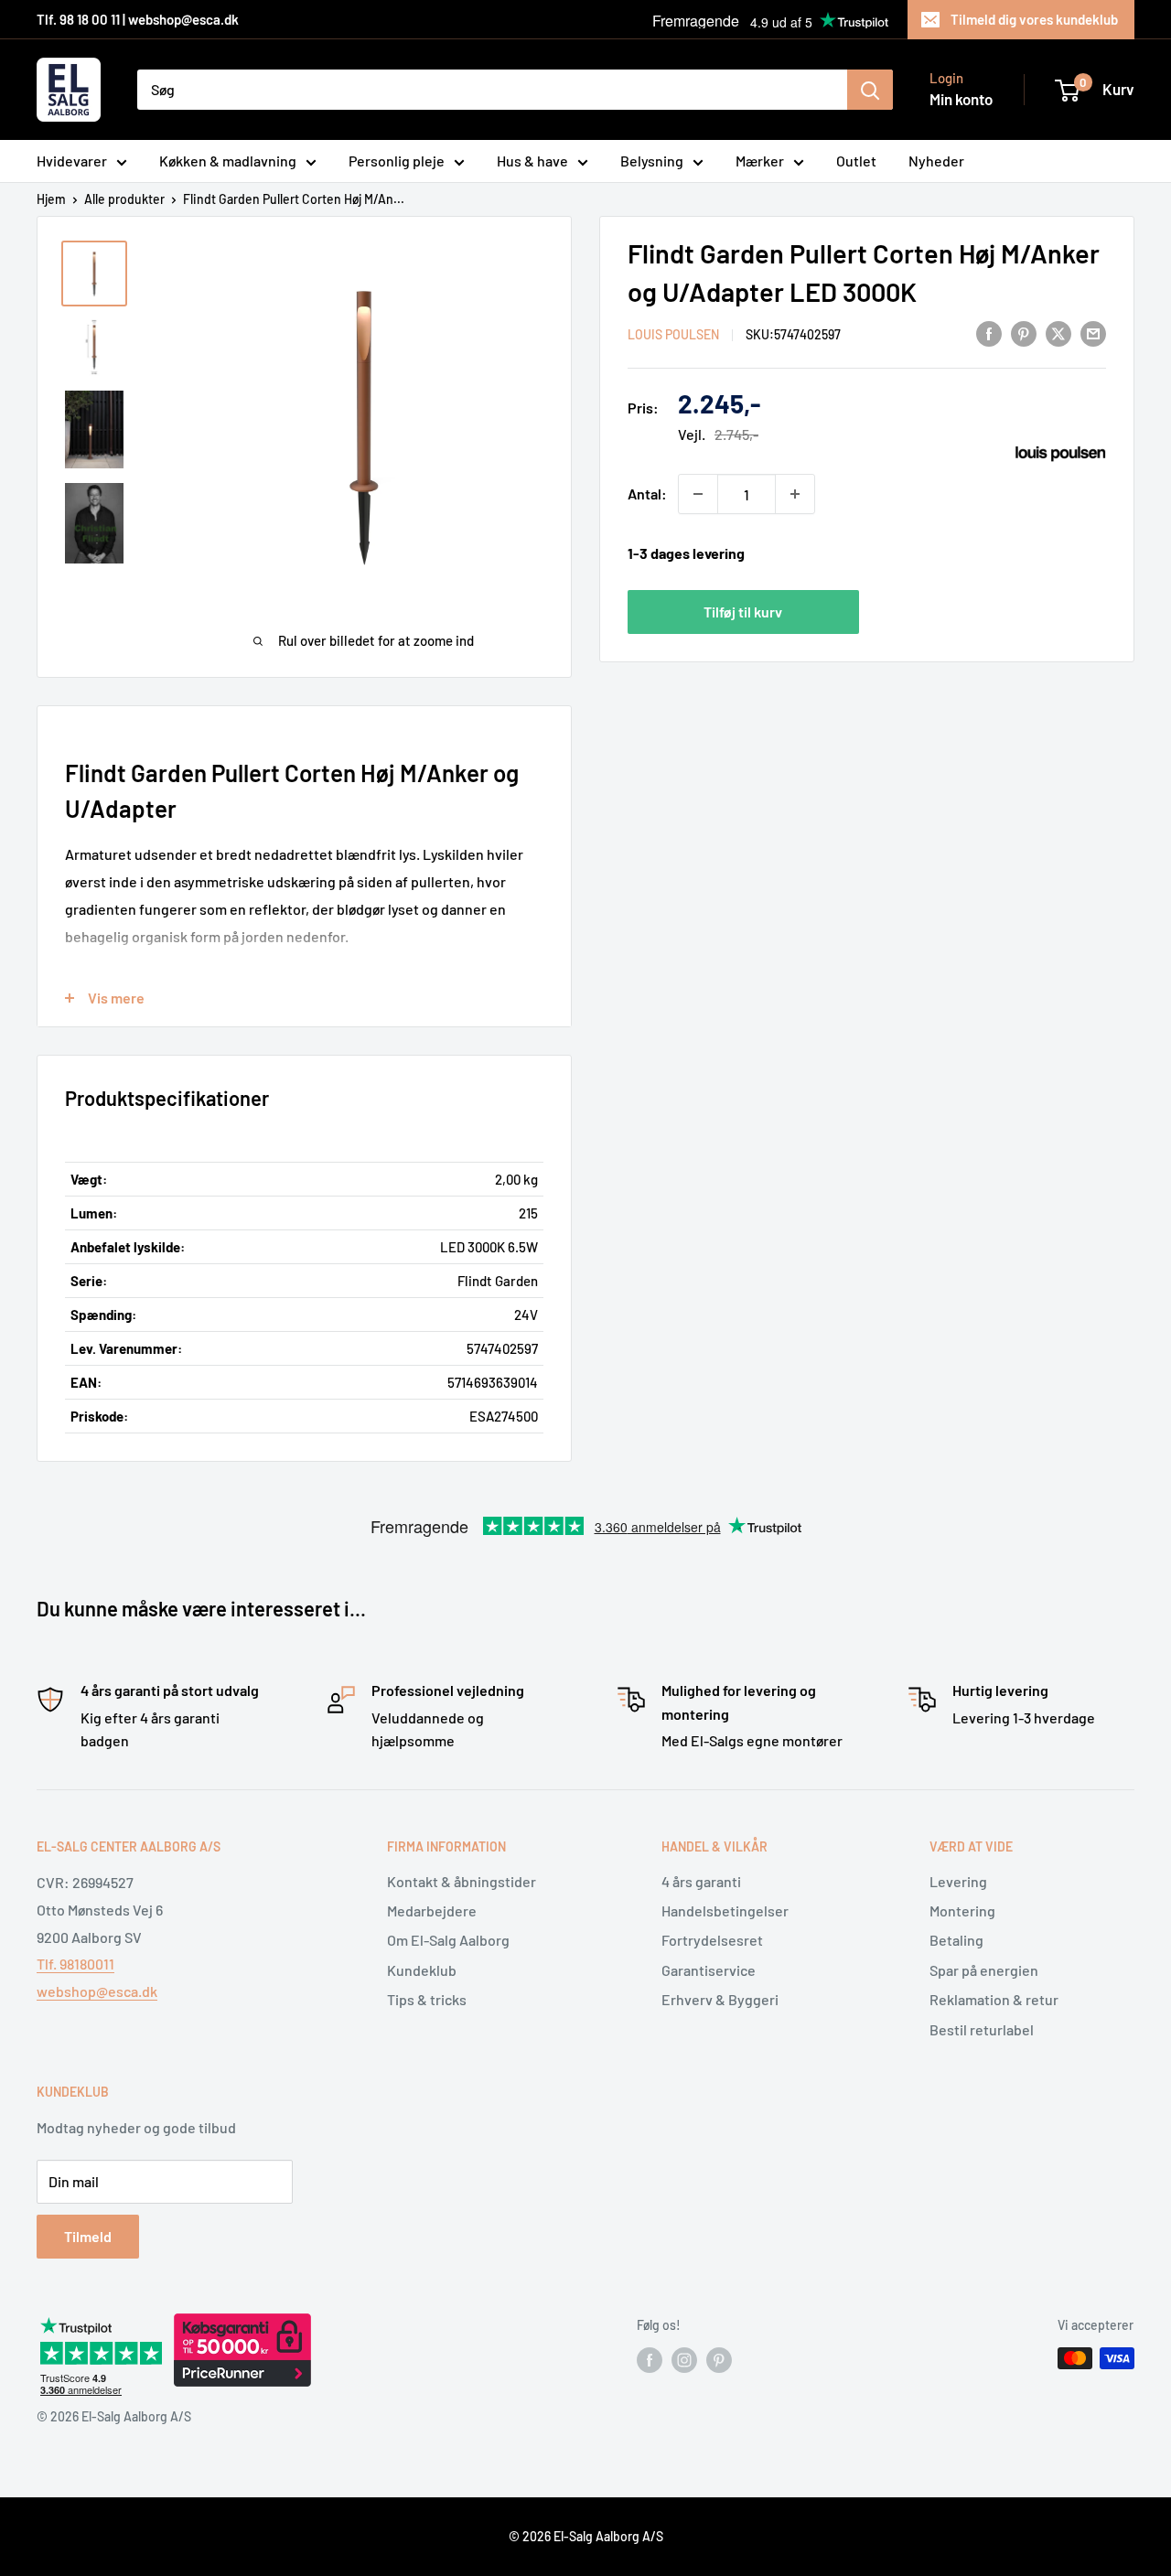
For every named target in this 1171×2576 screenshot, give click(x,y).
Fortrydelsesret (712, 1940)
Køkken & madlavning (228, 161)
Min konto (961, 99)
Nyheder (936, 161)
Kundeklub (422, 1970)
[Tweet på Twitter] (1058, 333)
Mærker (760, 161)
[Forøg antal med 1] (795, 494)
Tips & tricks (427, 1999)
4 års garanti (701, 1881)
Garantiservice (709, 1970)
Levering (958, 1881)
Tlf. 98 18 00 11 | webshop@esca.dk (138, 19)
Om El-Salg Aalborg (448, 1940)
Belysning (652, 161)
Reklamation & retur (994, 1999)
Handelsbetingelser (725, 1911)
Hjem (51, 199)
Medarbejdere (432, 1911)
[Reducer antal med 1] (698, 494)
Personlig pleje (397, 161)
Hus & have (532, 161)
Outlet (856, 161)
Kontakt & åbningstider (462, 1881)
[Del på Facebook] (989, 333)
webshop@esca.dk (97, 1991)
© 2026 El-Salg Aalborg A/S (586, 2536)
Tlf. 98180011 (75, 1964)
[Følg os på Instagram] (684, 2360)
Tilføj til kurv (743, 612)
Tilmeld (88, 2236)
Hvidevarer (72, 161)
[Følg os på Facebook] (650, 2360)
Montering (962, 1911)
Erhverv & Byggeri (720, 1999)
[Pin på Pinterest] (1024, 333)
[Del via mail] (1093, 333)
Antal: (647, 494)
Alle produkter (124, 199)
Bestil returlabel (982, 2029)
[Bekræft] (870, 90)
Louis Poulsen (673, 334)
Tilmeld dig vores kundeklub (1034, 19)
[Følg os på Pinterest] (719, 2360)
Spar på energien (984, 1970)
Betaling (956, 1940)
